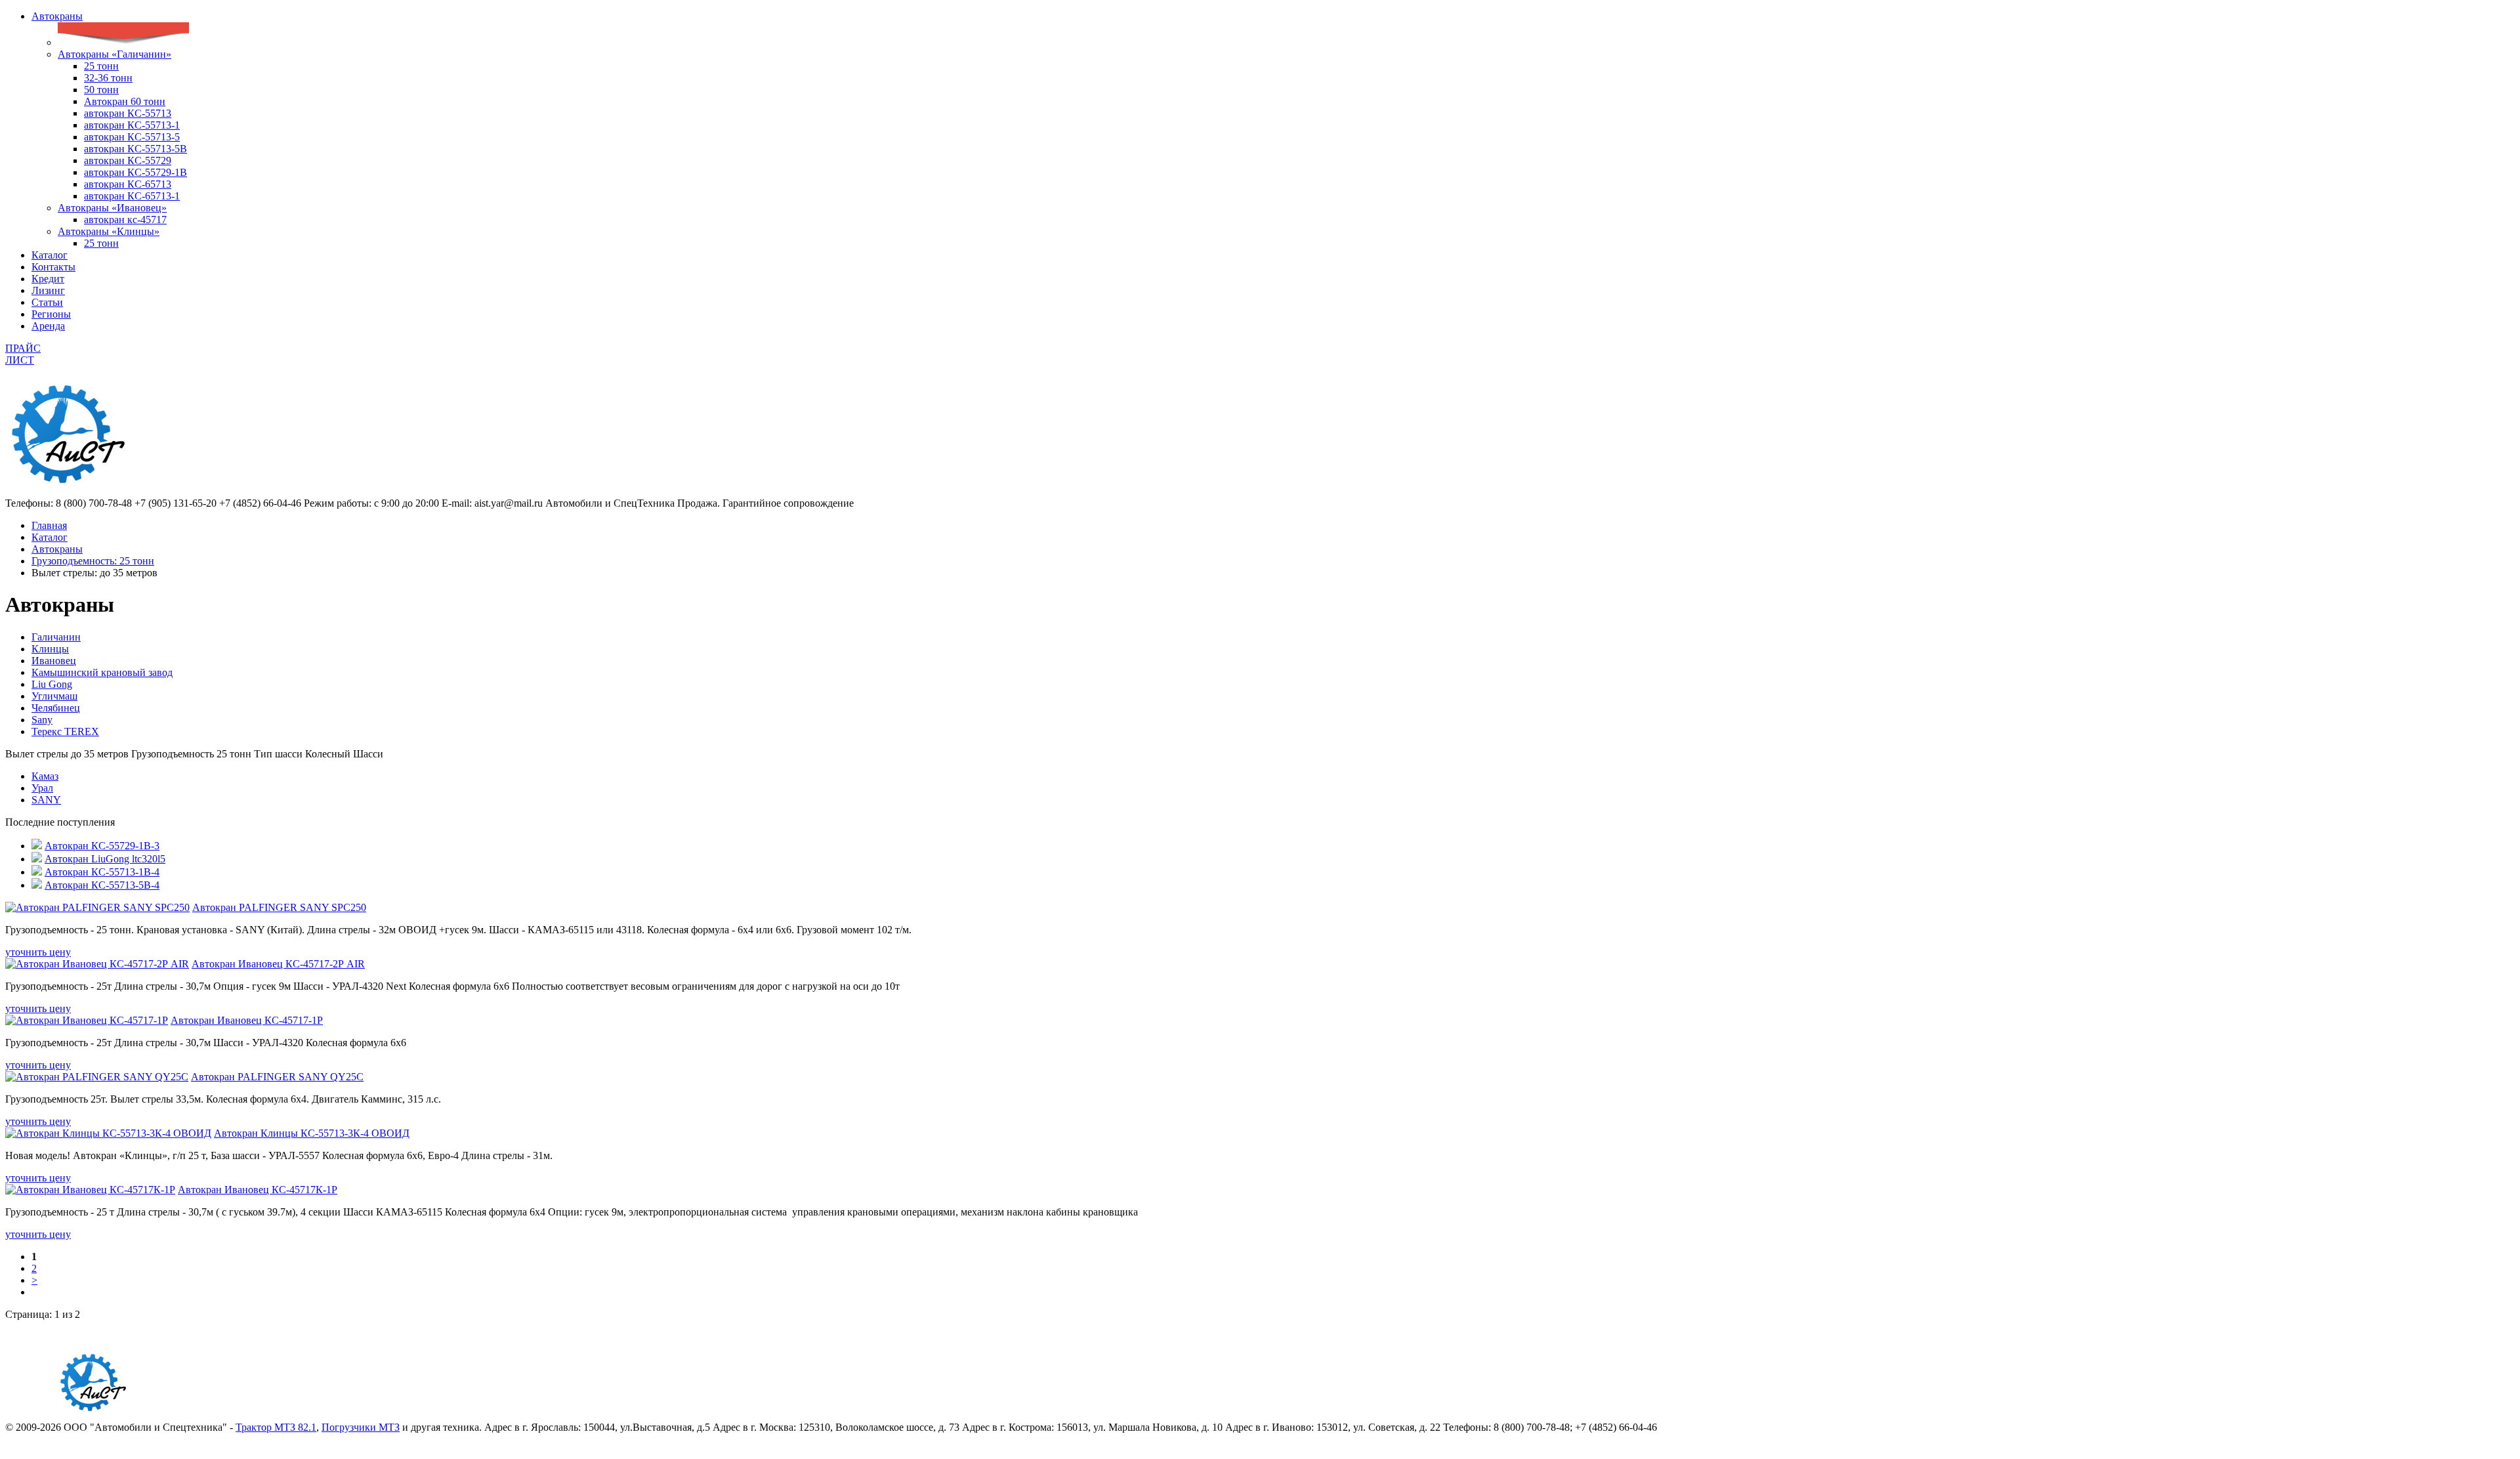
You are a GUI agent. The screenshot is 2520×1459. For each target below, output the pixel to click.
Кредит (48, 279)
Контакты (53, 267)
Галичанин (56, 637)
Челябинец (56, 708)
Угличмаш (54, 696)
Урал (42, 788)
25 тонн (101, 66)
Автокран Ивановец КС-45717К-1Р (258, 1190)
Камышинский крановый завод (102, 672)
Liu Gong (52, 684)
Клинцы (50, 649)
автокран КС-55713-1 (132, 125)
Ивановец (54, 661)
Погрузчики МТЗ (361, 1427)
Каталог (50, 255)
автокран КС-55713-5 (132, 137)
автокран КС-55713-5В (136, 149)
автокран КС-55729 (128, 160)
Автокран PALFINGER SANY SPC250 (279, 907)
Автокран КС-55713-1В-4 (102, 872)
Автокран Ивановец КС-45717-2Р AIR (278, 964)
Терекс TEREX (65, 731)
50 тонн (101, 90)
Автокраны (57, 16)
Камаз (45, 776)
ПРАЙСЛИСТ (23, 354)
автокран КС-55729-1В (136, 172)
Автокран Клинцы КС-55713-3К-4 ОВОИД (312, 1133)
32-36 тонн (108, 78)
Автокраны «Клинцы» (109, 231)
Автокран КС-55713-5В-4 (102, 885)
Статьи (47, 302)
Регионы (51, 314)
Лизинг (48, 290)
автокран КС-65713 (128, 184)
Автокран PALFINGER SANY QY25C (277, 1077)
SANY (46, 800)
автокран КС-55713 (128, 113)
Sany (42, 720)
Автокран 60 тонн (125, 101)
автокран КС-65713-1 (132, 196)
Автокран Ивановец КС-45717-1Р (247, 1020)
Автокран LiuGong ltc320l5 (105, 859)
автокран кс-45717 (125, 220)
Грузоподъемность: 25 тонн (93, 561)
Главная (49, 525)
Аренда (48, 326)
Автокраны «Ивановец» (112, 208)
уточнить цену (38, 952)
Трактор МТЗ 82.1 (276, 1427)
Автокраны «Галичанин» (115, 54)
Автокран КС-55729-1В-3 (102, 846)
